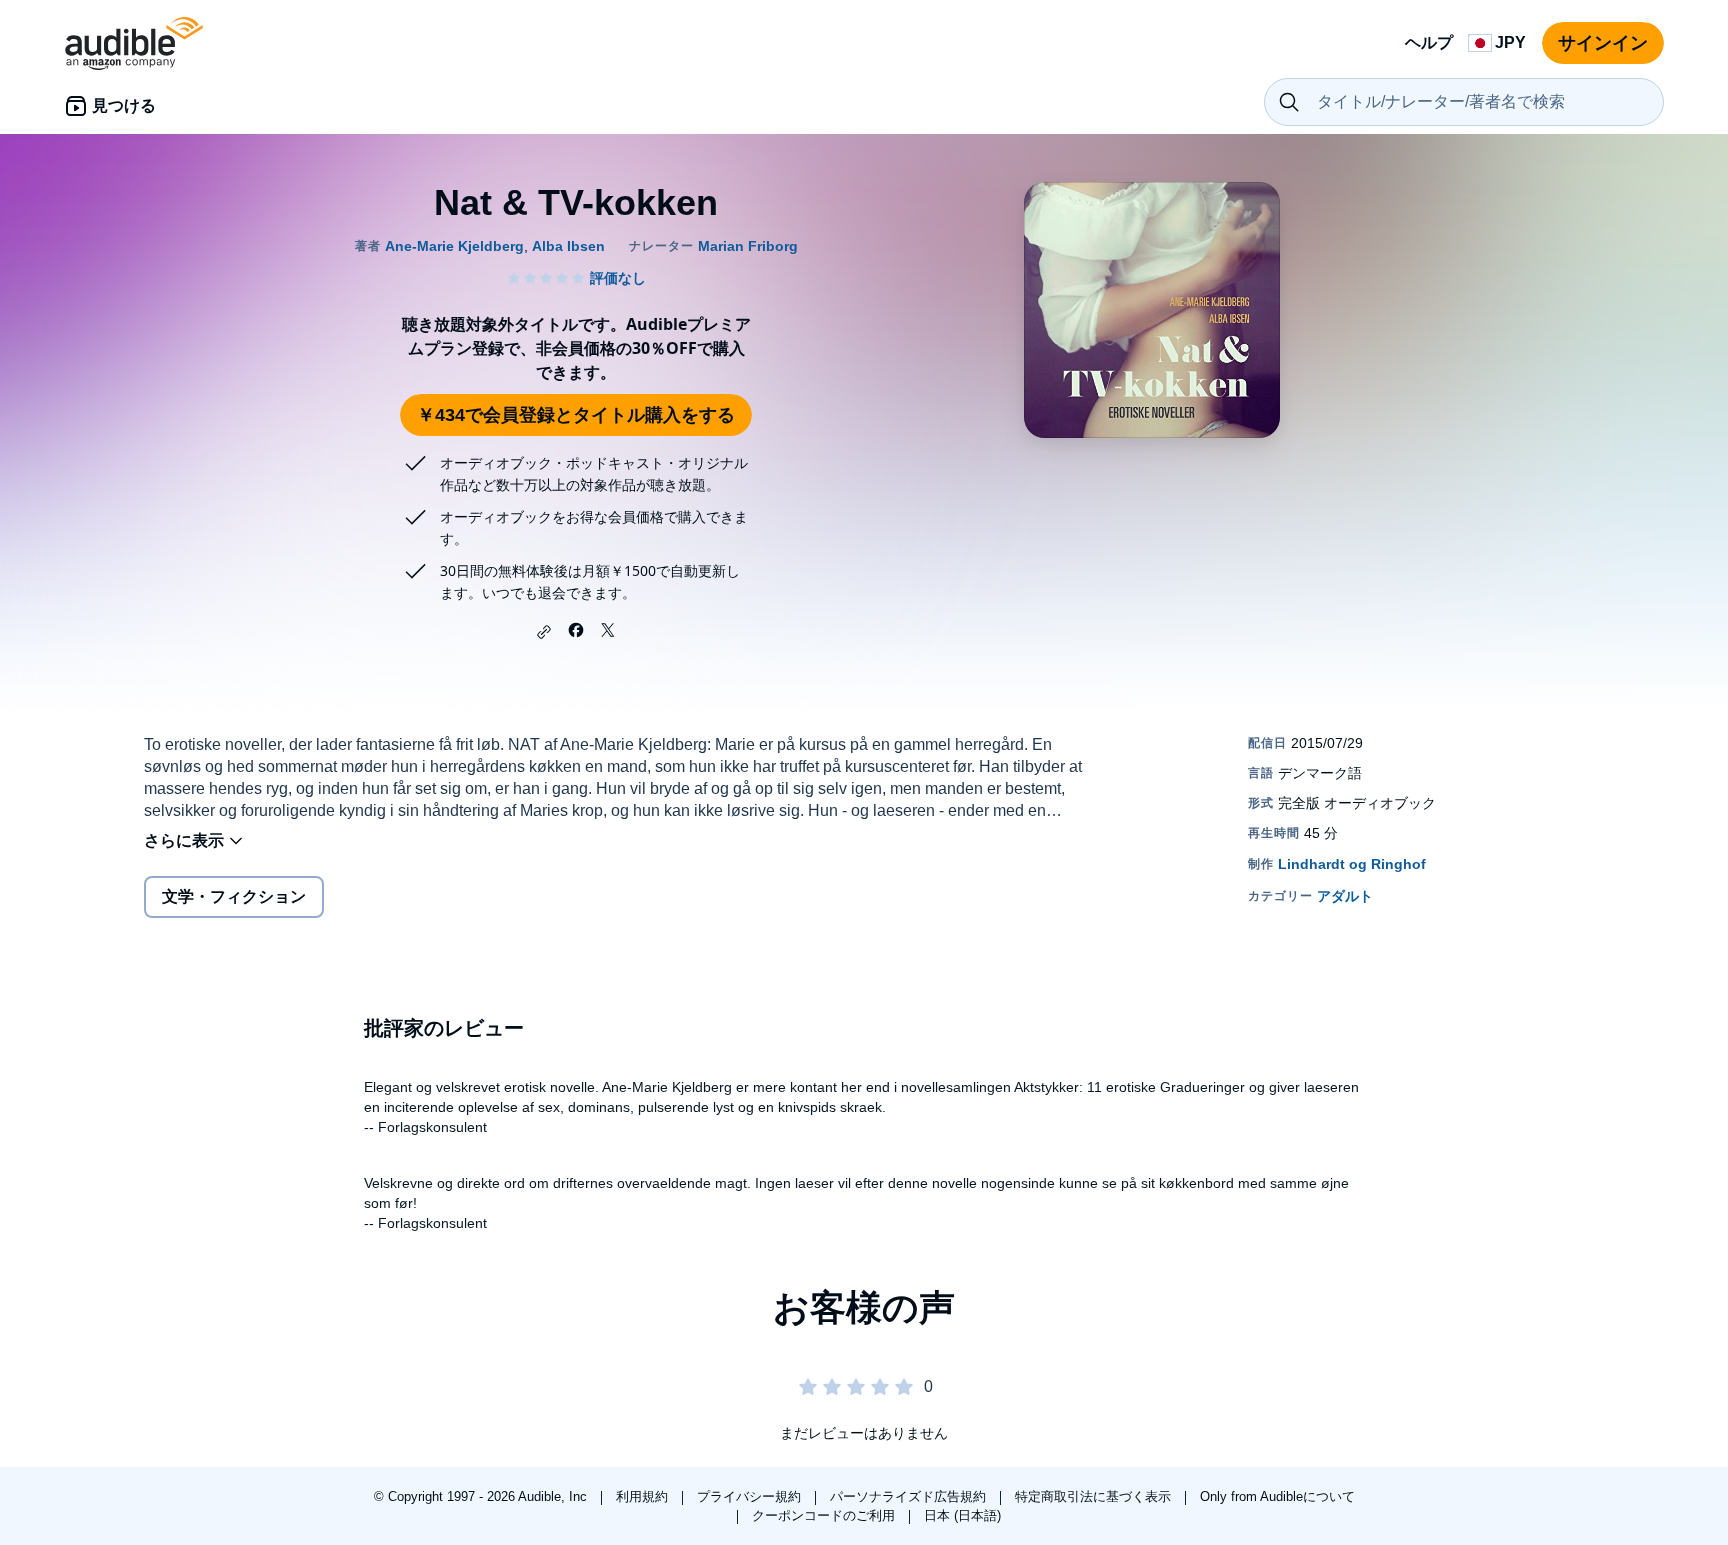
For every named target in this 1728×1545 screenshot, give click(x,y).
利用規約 (644, 1496)
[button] (544, 632)
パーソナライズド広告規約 (910, 1496)
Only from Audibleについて (1277, 1496)
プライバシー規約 (751, 1496)
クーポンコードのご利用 (825, 1515)
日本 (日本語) (962, 1515)
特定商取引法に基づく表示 (1095, 1496)
